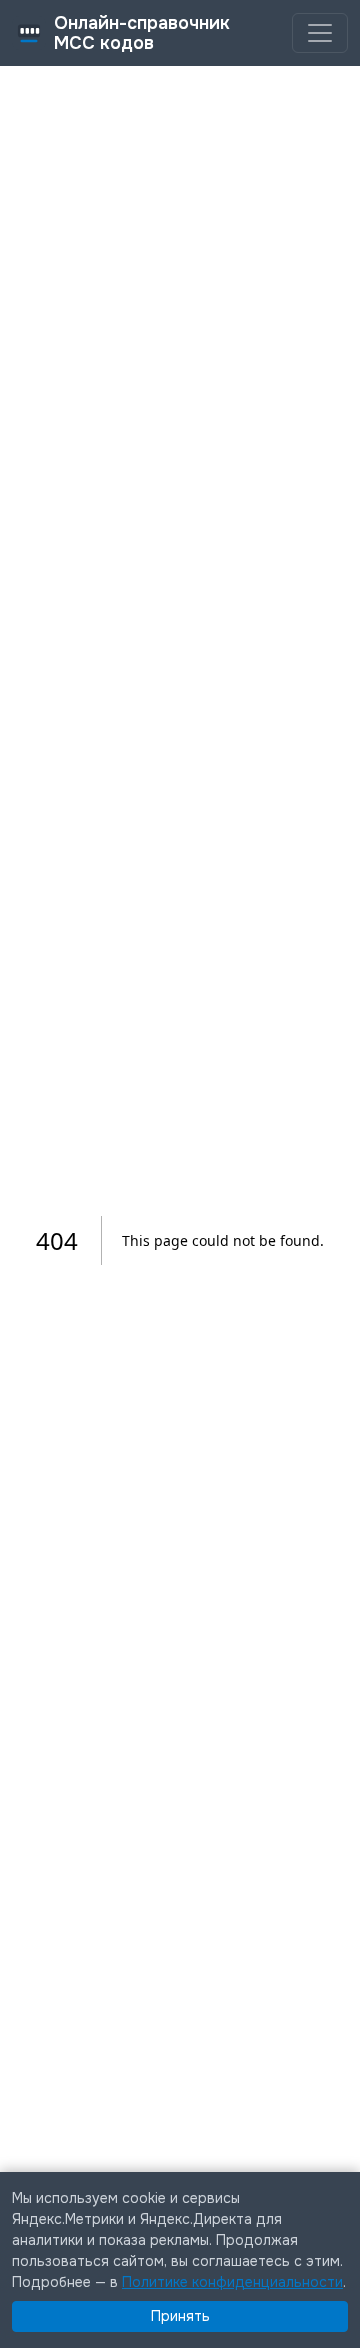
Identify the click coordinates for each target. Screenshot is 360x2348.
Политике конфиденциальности (232, 2282)
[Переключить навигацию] (320, 33)
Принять (180, 2316)
